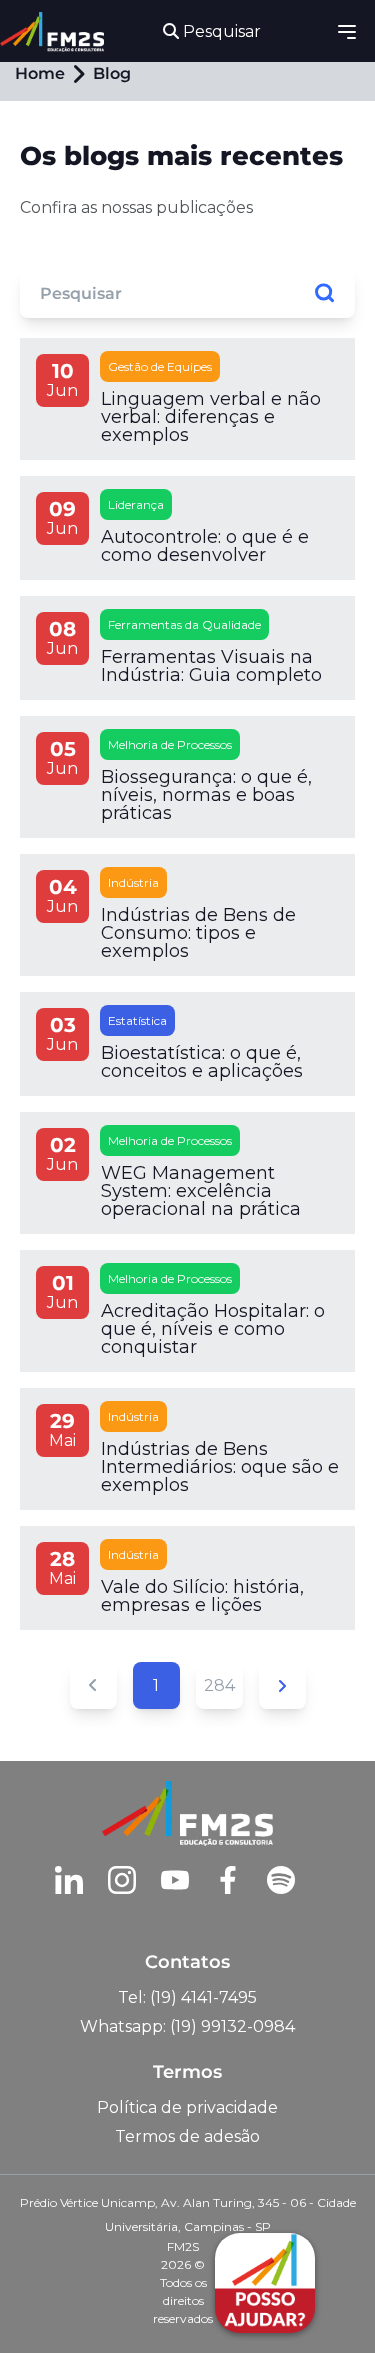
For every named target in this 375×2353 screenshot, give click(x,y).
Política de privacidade (187, 2107)
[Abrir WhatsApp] (50, 2302)
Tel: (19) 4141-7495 (187, 1997)
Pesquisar (220, 31)
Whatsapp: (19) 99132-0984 (187, 2026)
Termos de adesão (187, 2136)
